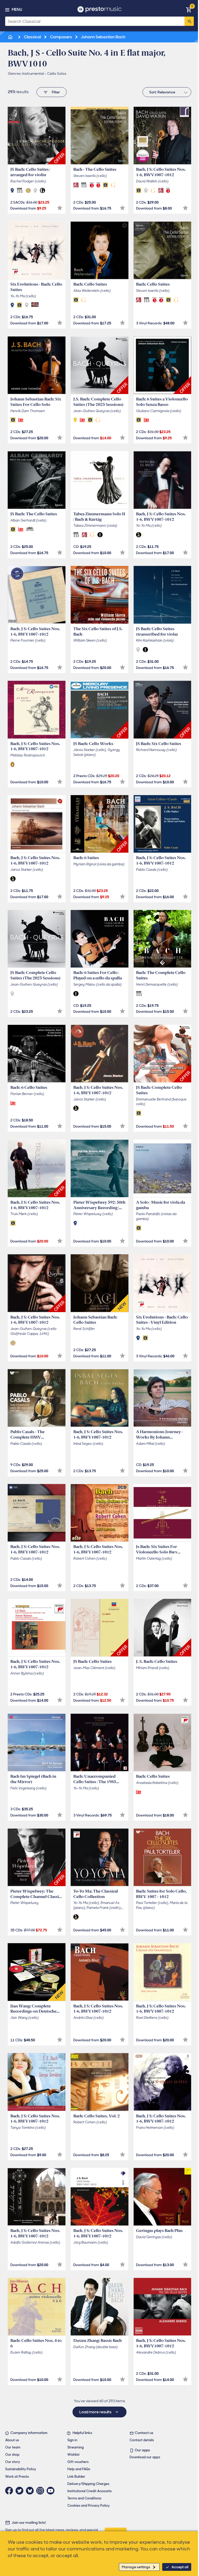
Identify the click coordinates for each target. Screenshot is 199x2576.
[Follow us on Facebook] (10, 2491)
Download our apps (145, 2457)
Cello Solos (57, 73)
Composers (61, 37)
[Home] (11, 37)
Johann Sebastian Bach (103, 37)
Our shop (12, 2455)
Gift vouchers (78, 2462)
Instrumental (33, 73)
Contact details (142, 2440)
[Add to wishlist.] (60, 208)
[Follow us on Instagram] (41, 2491)
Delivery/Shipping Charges (88, 2484)
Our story (13, 2462)
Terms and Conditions (84, 2498)
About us (12, 2440)
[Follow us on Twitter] (21, 2491)
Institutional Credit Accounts (90, 2491)
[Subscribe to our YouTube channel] (52, 2491)
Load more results (96, 2412)
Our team (13, 2447)
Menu (17, 10)
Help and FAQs (79, 2469)
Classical (32, 37)
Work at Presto (17, 2477)
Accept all (180, 2567)
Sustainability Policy (21, 2469)
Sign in (72, 2440)
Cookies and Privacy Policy (88, 2506)
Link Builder (76, 2477)
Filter (56, 92)
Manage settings (136, 2567)
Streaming (76, 2447)
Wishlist (73, 2455)
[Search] (189, 21)
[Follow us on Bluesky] (31, 2491)
